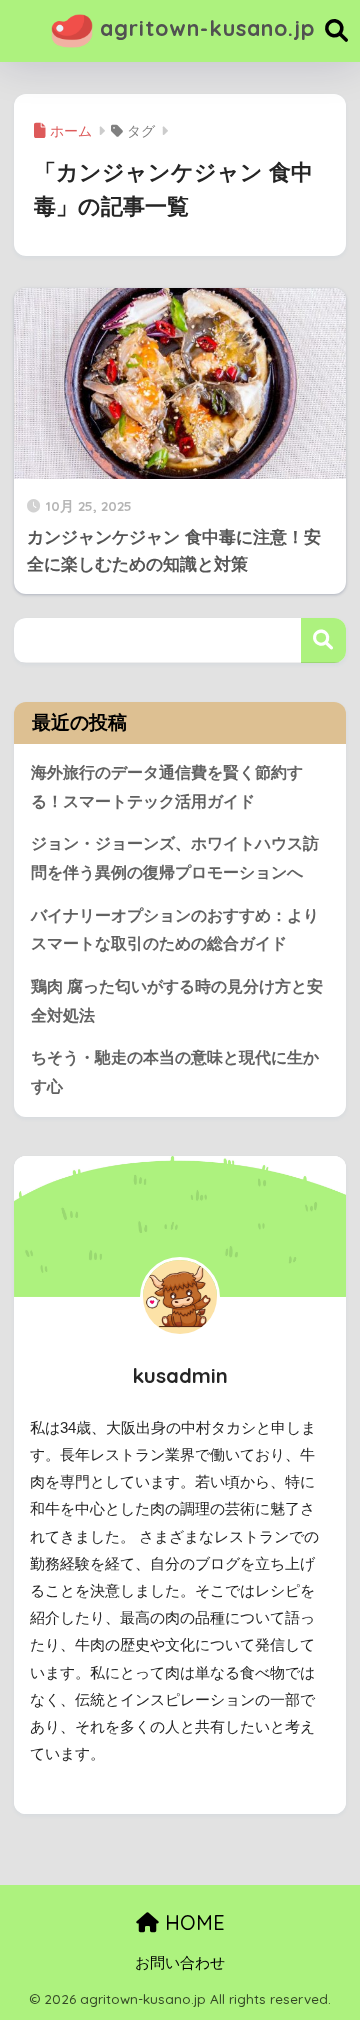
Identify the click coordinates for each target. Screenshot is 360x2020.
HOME (192, 1922)
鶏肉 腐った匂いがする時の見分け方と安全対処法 (177, 1001)
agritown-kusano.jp (204, 27)
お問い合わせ (180, 1963)
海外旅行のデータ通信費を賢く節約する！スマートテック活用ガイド (167, 787)
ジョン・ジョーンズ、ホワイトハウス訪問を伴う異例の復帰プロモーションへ (175, 858)
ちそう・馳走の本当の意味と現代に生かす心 (175, 1072)
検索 (323, 640)
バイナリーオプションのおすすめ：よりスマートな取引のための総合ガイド (175, 930)
